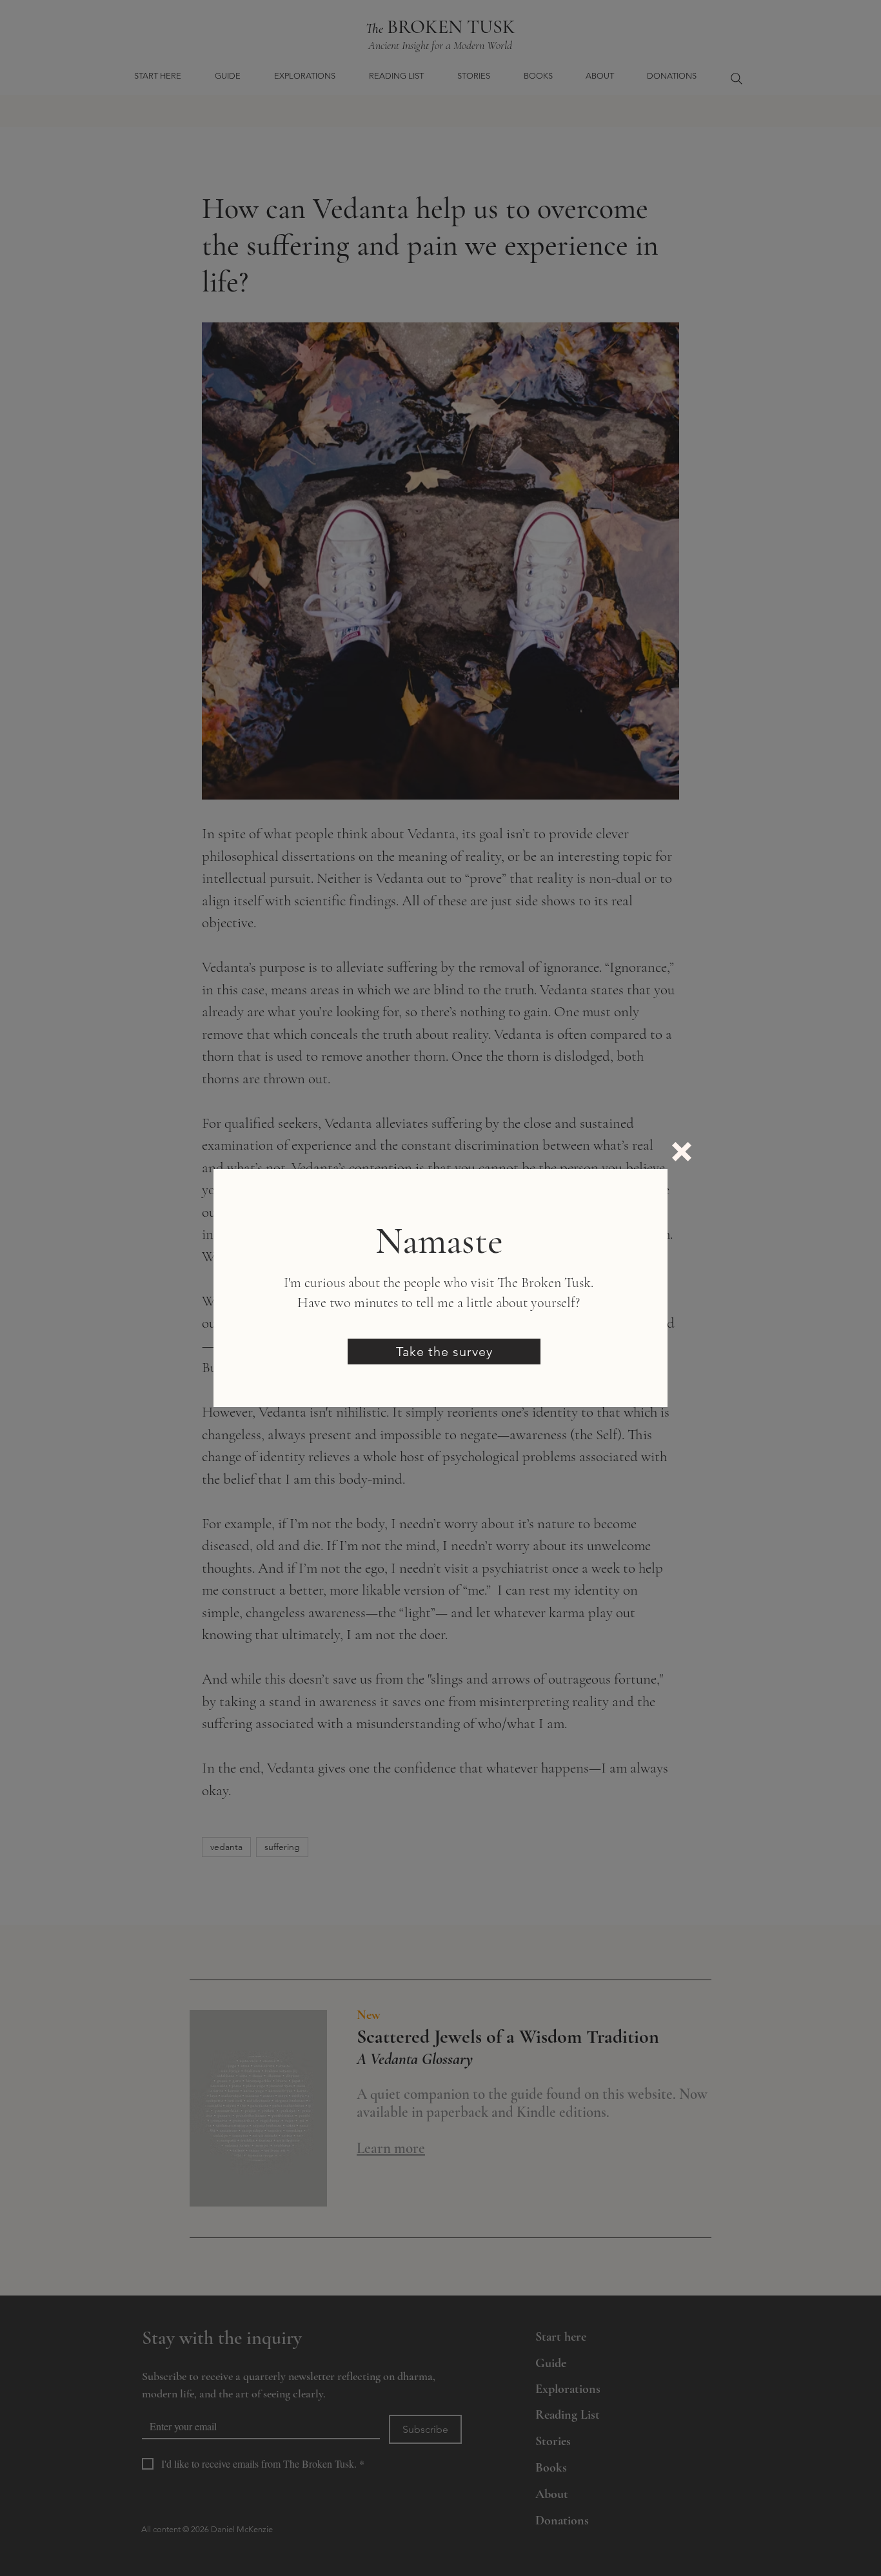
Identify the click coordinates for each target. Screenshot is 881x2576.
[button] (682, 1152)
